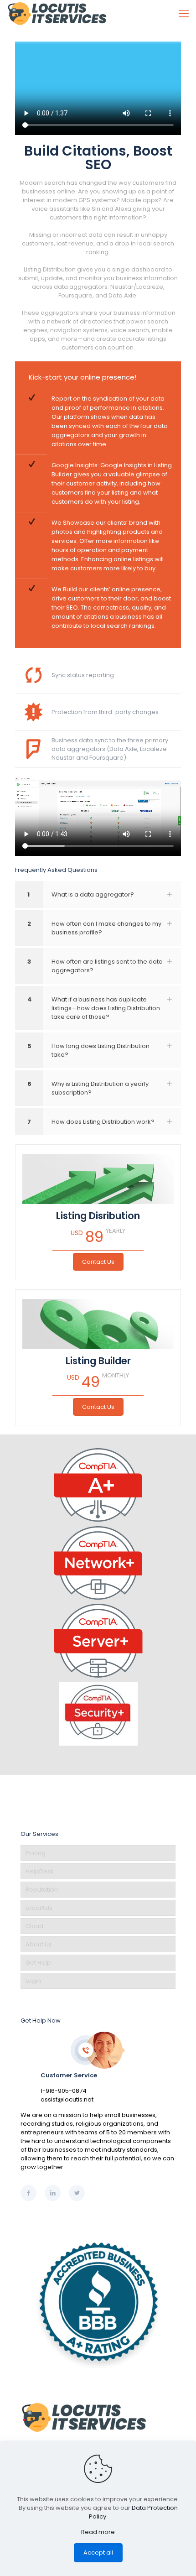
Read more (98, 2532)
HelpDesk (40, 1871)
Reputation (42, 1890)
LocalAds (39, 1908)
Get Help (38, 1963)
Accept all (98, 2553)
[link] (98, 894)
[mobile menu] (184, 14)
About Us (39, 1944)
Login (33, 1981)
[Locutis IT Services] (57, 14)
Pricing (36, 1853)
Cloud (34, 1926)
